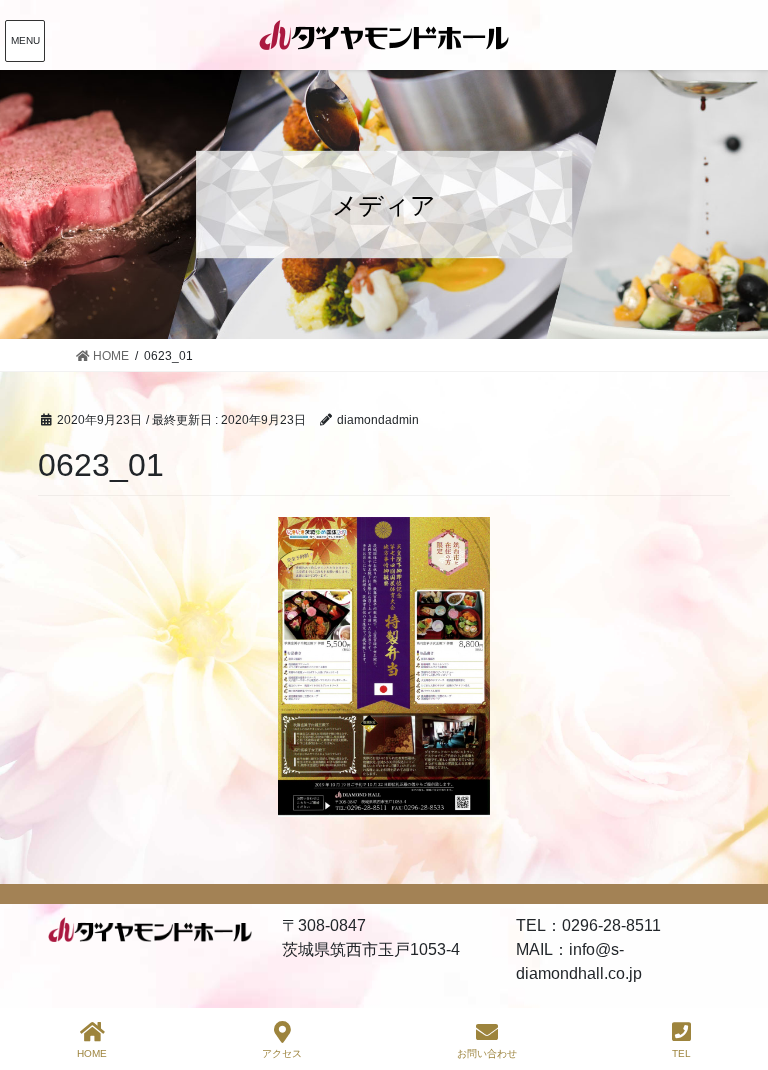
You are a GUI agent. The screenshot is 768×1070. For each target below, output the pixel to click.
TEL (681, 1053)
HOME (92, 1053)
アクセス (282, 1053)
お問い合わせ (487, 1053)
